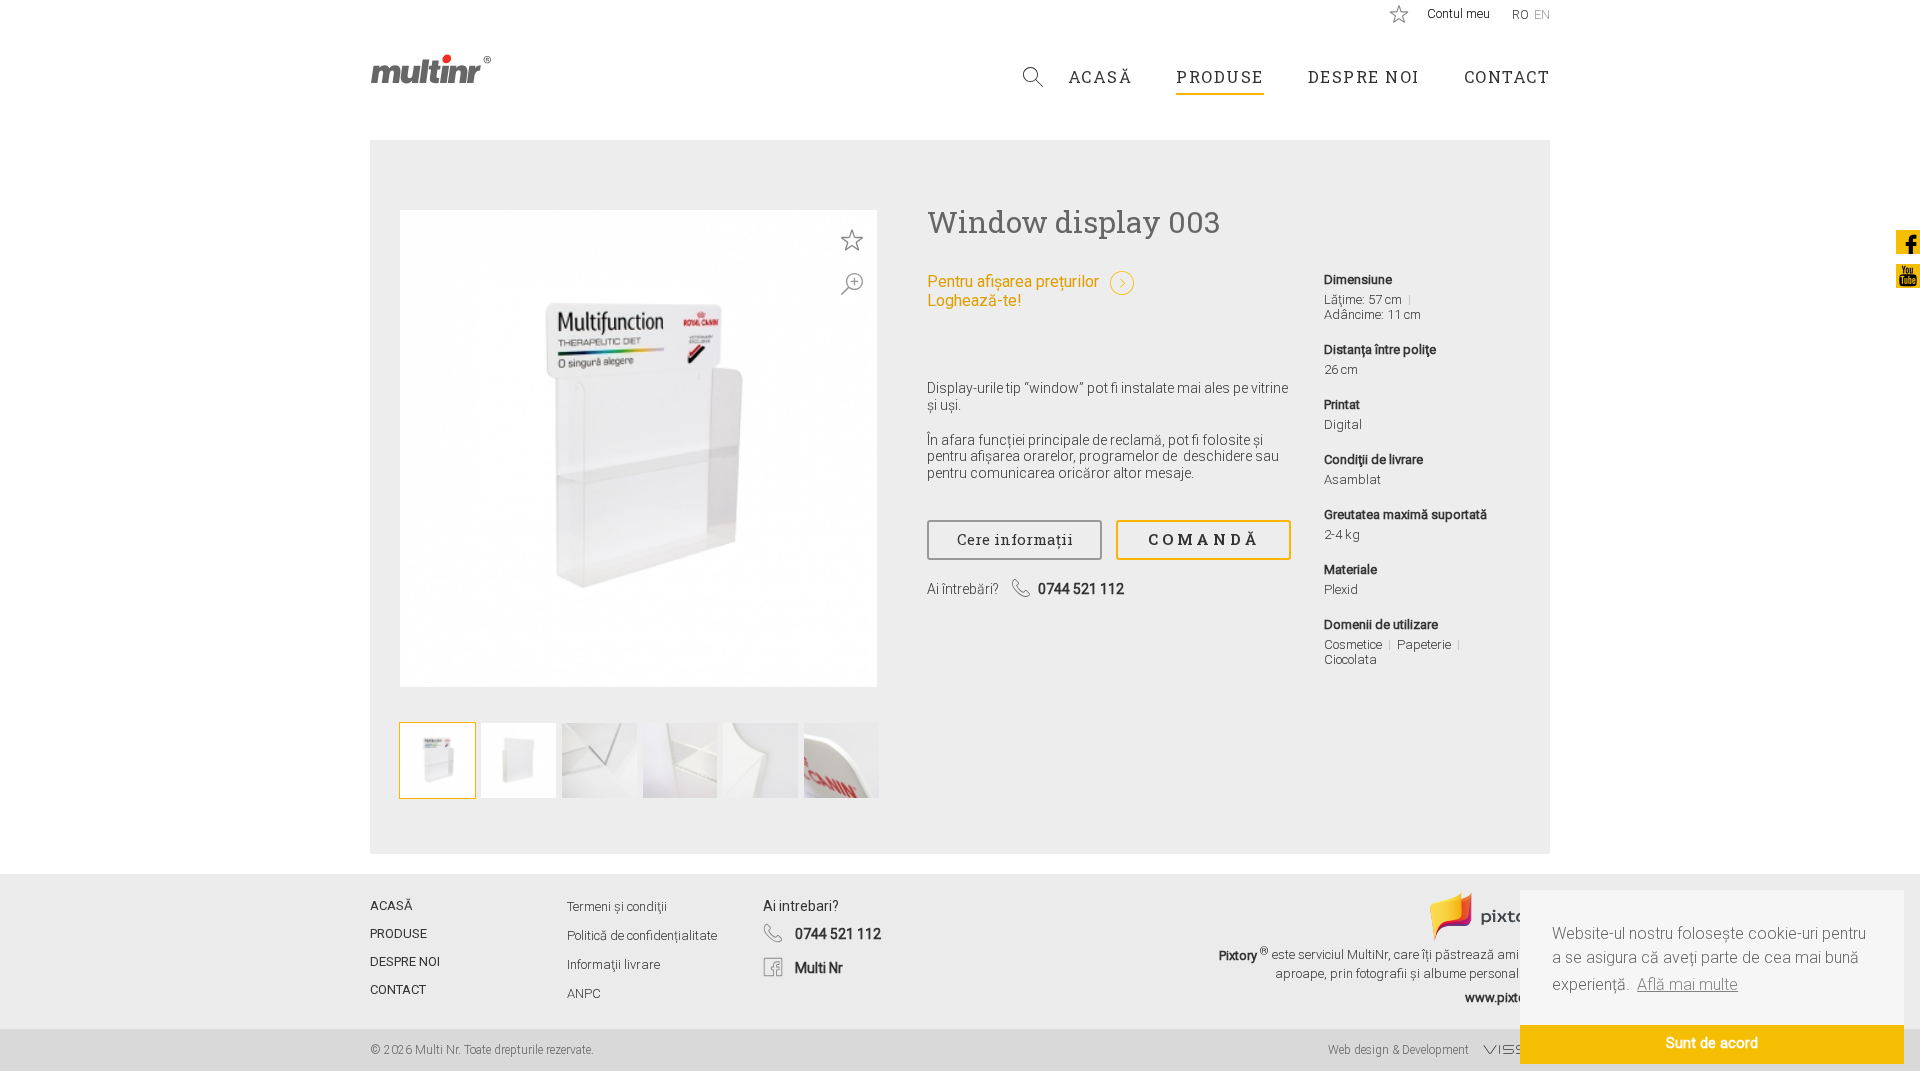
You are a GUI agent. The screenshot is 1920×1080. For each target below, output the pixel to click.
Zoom (852, 284)
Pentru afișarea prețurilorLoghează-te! (1013, 291)
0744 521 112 (838, 934)
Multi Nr (819, 968)
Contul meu (1458, 13)
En (1542, 14)
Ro (1520, 14)
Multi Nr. (431, 69)
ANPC (584, 993)
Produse (1220, 76)
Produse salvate (1399, 14)
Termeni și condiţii (617, 906)
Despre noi (1364, 76)
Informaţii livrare (613, 964)
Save (852, 240)
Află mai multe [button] (1687, 984)
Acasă (1100, 76)
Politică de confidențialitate (642, 935)
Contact (1507, 76)
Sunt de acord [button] (1712, 1043)
